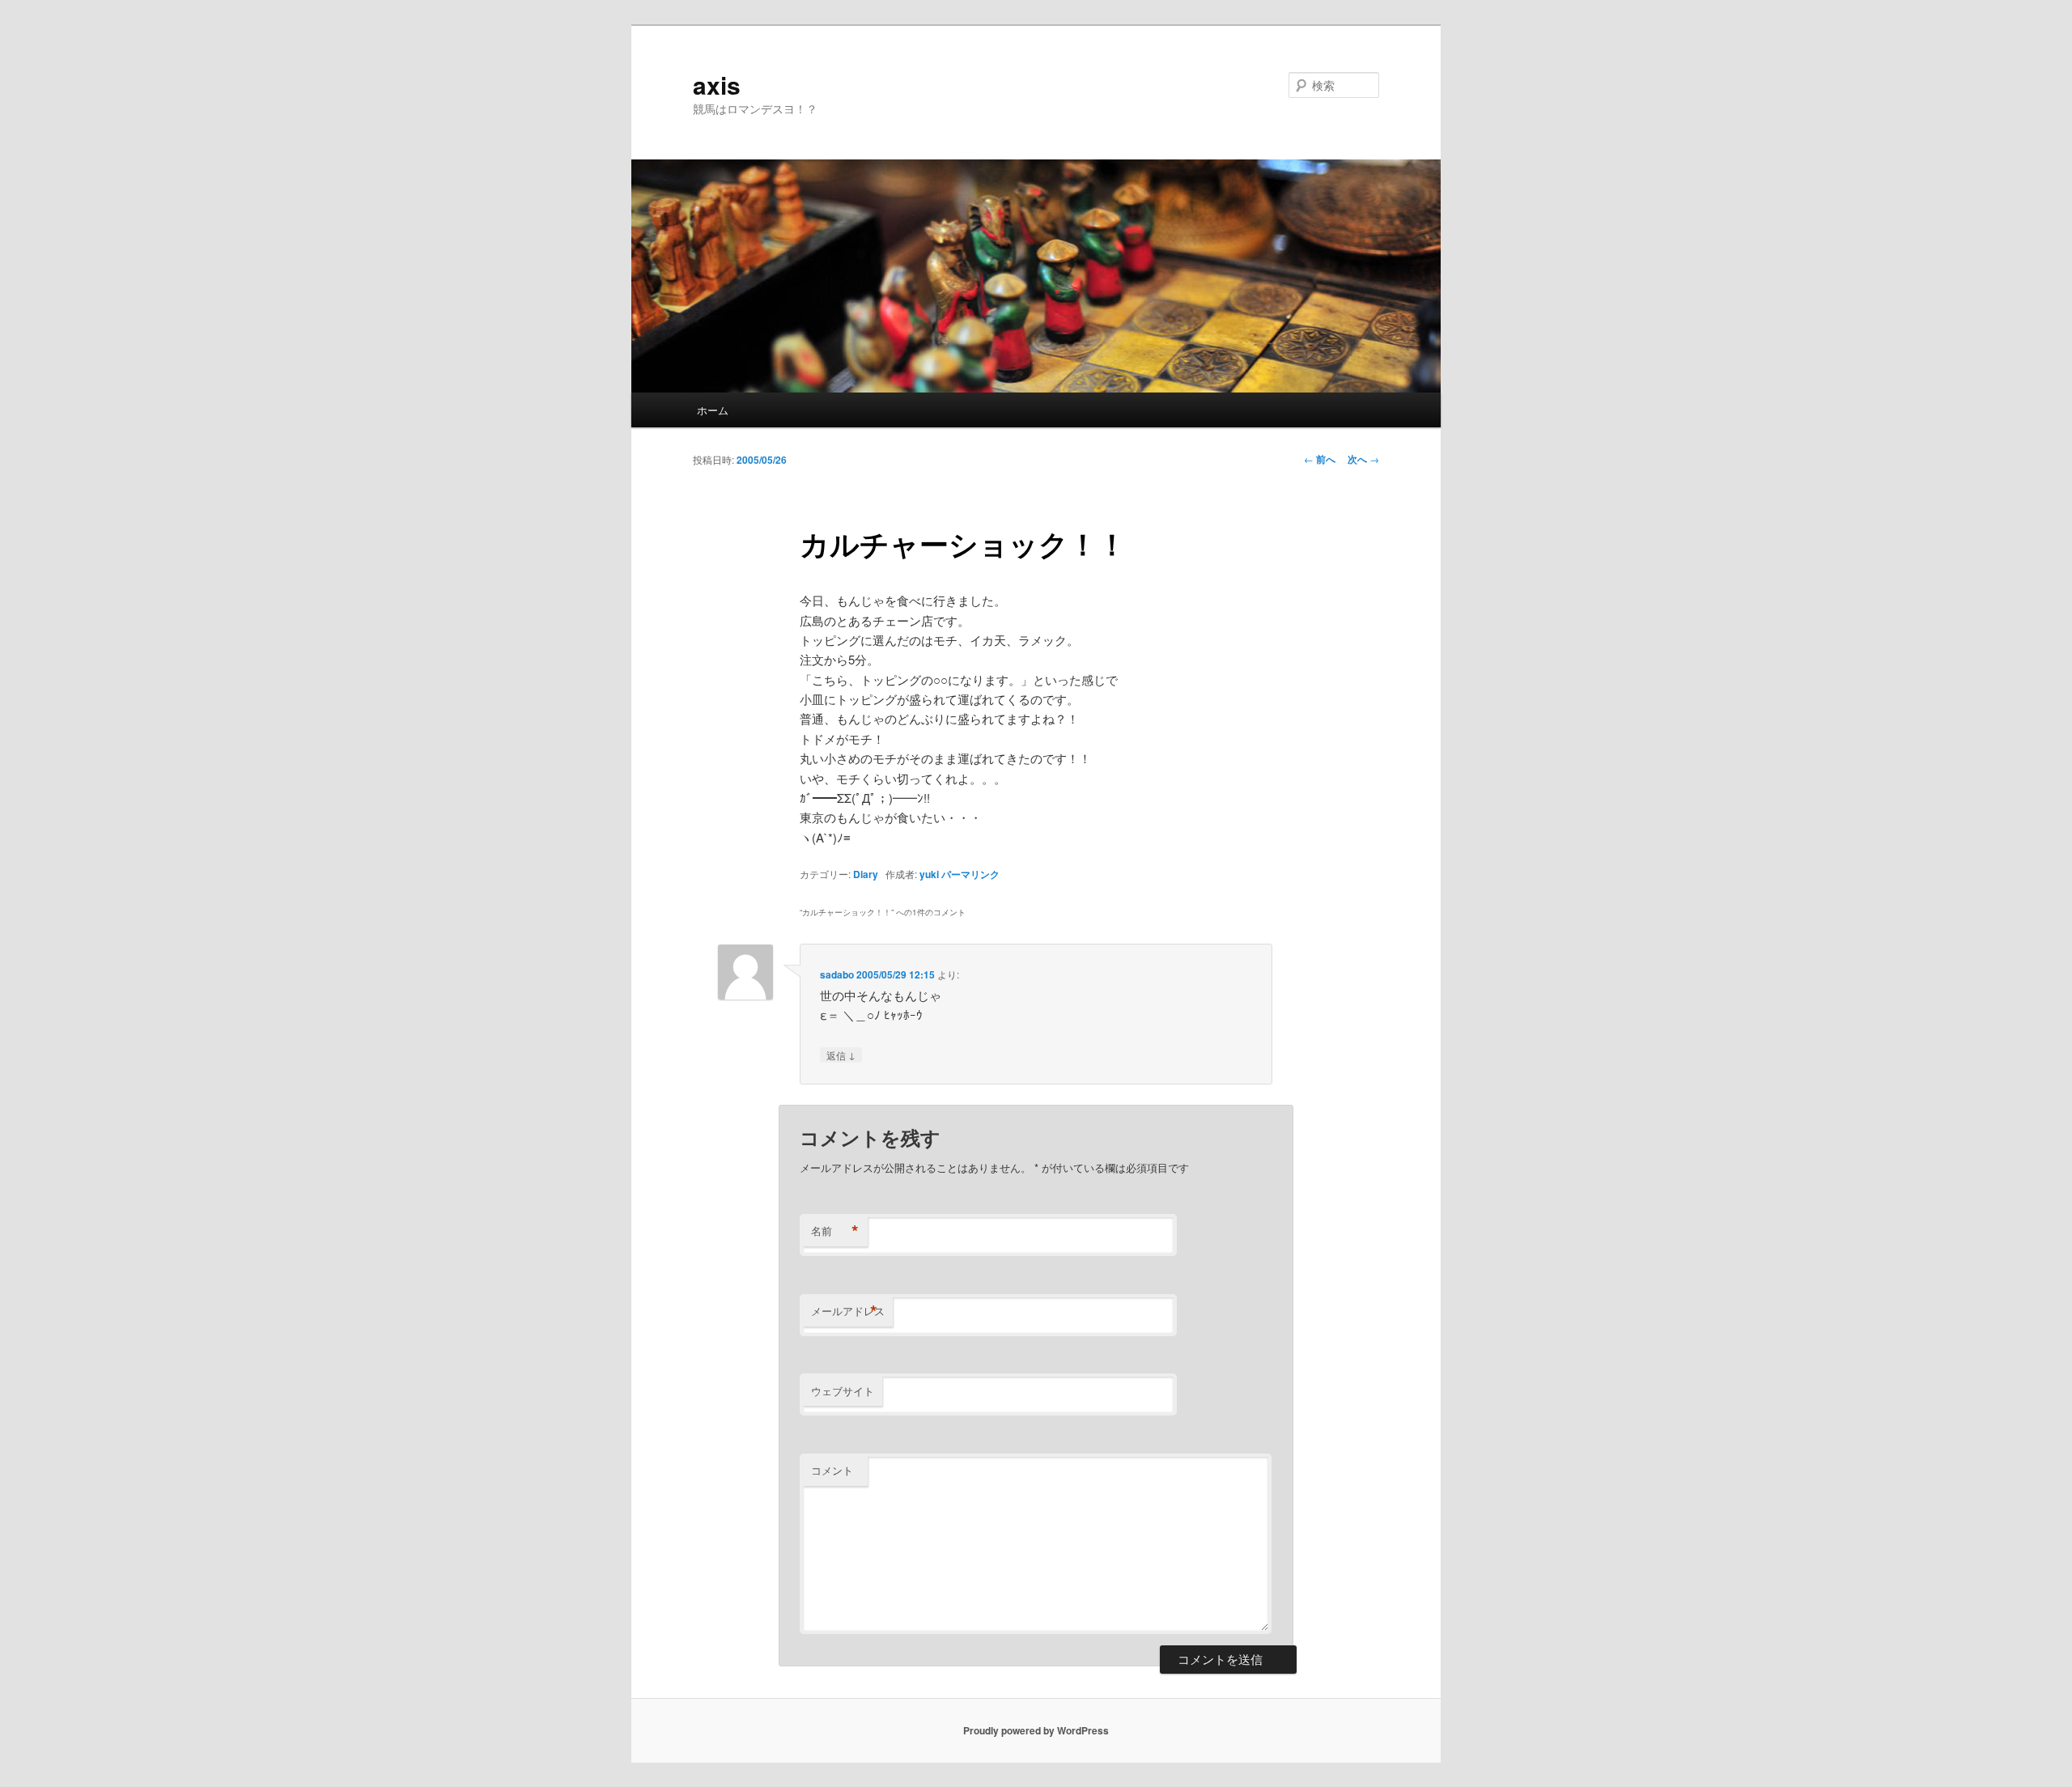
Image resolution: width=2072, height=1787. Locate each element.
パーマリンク (970, 874)
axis (717, 85)
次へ (1363, 459)
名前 (835, 1231)
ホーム (713, 410)
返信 (841, 1055)
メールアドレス (848, 1311)
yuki (929, 874)
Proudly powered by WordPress (1036, 1730)
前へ (1320, 459)
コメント (832, 1470)
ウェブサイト (843, 1391)
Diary (866, 874)
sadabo (837, 974)
